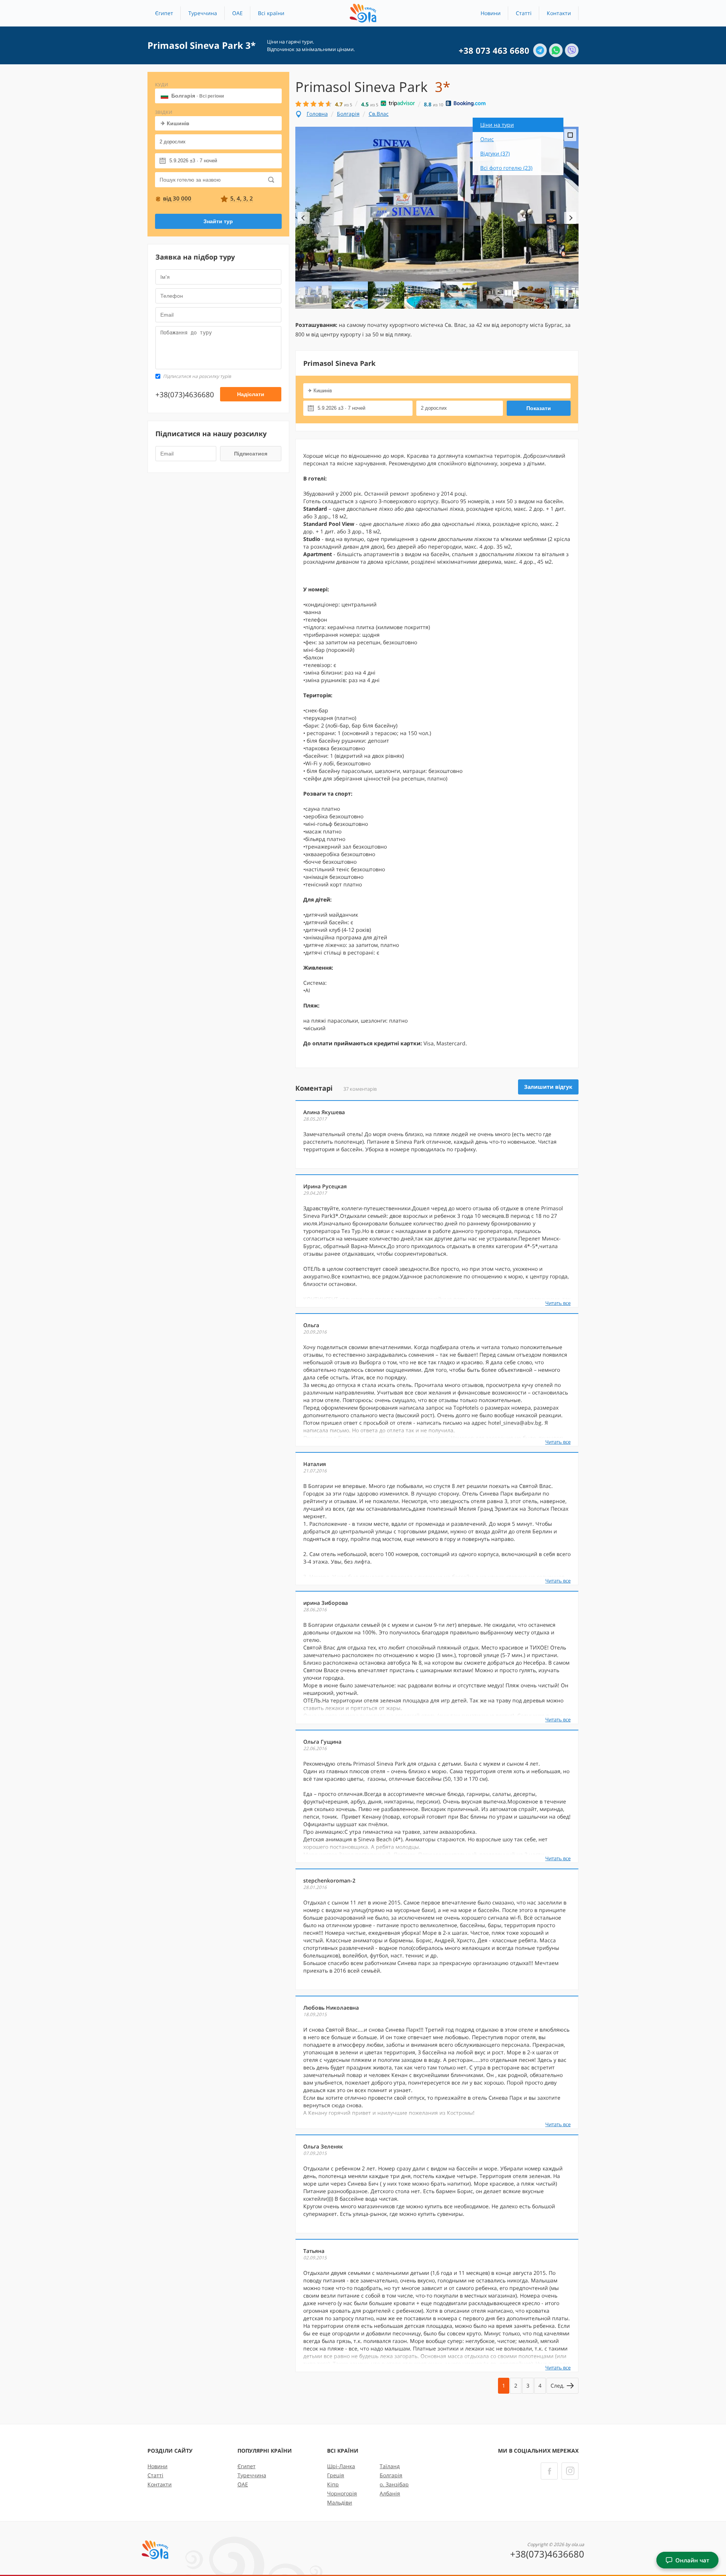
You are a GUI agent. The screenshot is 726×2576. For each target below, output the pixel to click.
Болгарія (198, 96)
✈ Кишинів (175, 123)
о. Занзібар (394, 2484)
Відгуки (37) (495, 153)
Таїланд (390, 2466)
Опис (487, 139)
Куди (162, 85)
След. (558, 2386)
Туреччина (203, 13)
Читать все (558, 1303)
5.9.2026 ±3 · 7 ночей (193, 161)
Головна (317, 114)
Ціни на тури (497, 125)
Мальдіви (340, 2502)
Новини (491, 13)
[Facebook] (549, 2471)
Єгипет (164, 13)
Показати (539, 408)
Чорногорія (342, 2493)
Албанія (390, 2493)
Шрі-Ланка (341, 2466)
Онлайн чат (692, 2560)
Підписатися (251, 454)
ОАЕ (237, 13)
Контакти (559, 13)
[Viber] (572, 50)
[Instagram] (570, 2471)
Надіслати (251, 394)
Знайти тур (218, 221)
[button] (271, 13)
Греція (336, 2475)
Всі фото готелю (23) (506, 168)
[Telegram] (540, 50)
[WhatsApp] (556, 50)
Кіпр (333, 2484)
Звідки (164, 112)
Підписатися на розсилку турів (197, 376)
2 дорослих (173, 142)
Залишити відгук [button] (548, 1087)
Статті (524, 13)
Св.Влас (379, 114)
